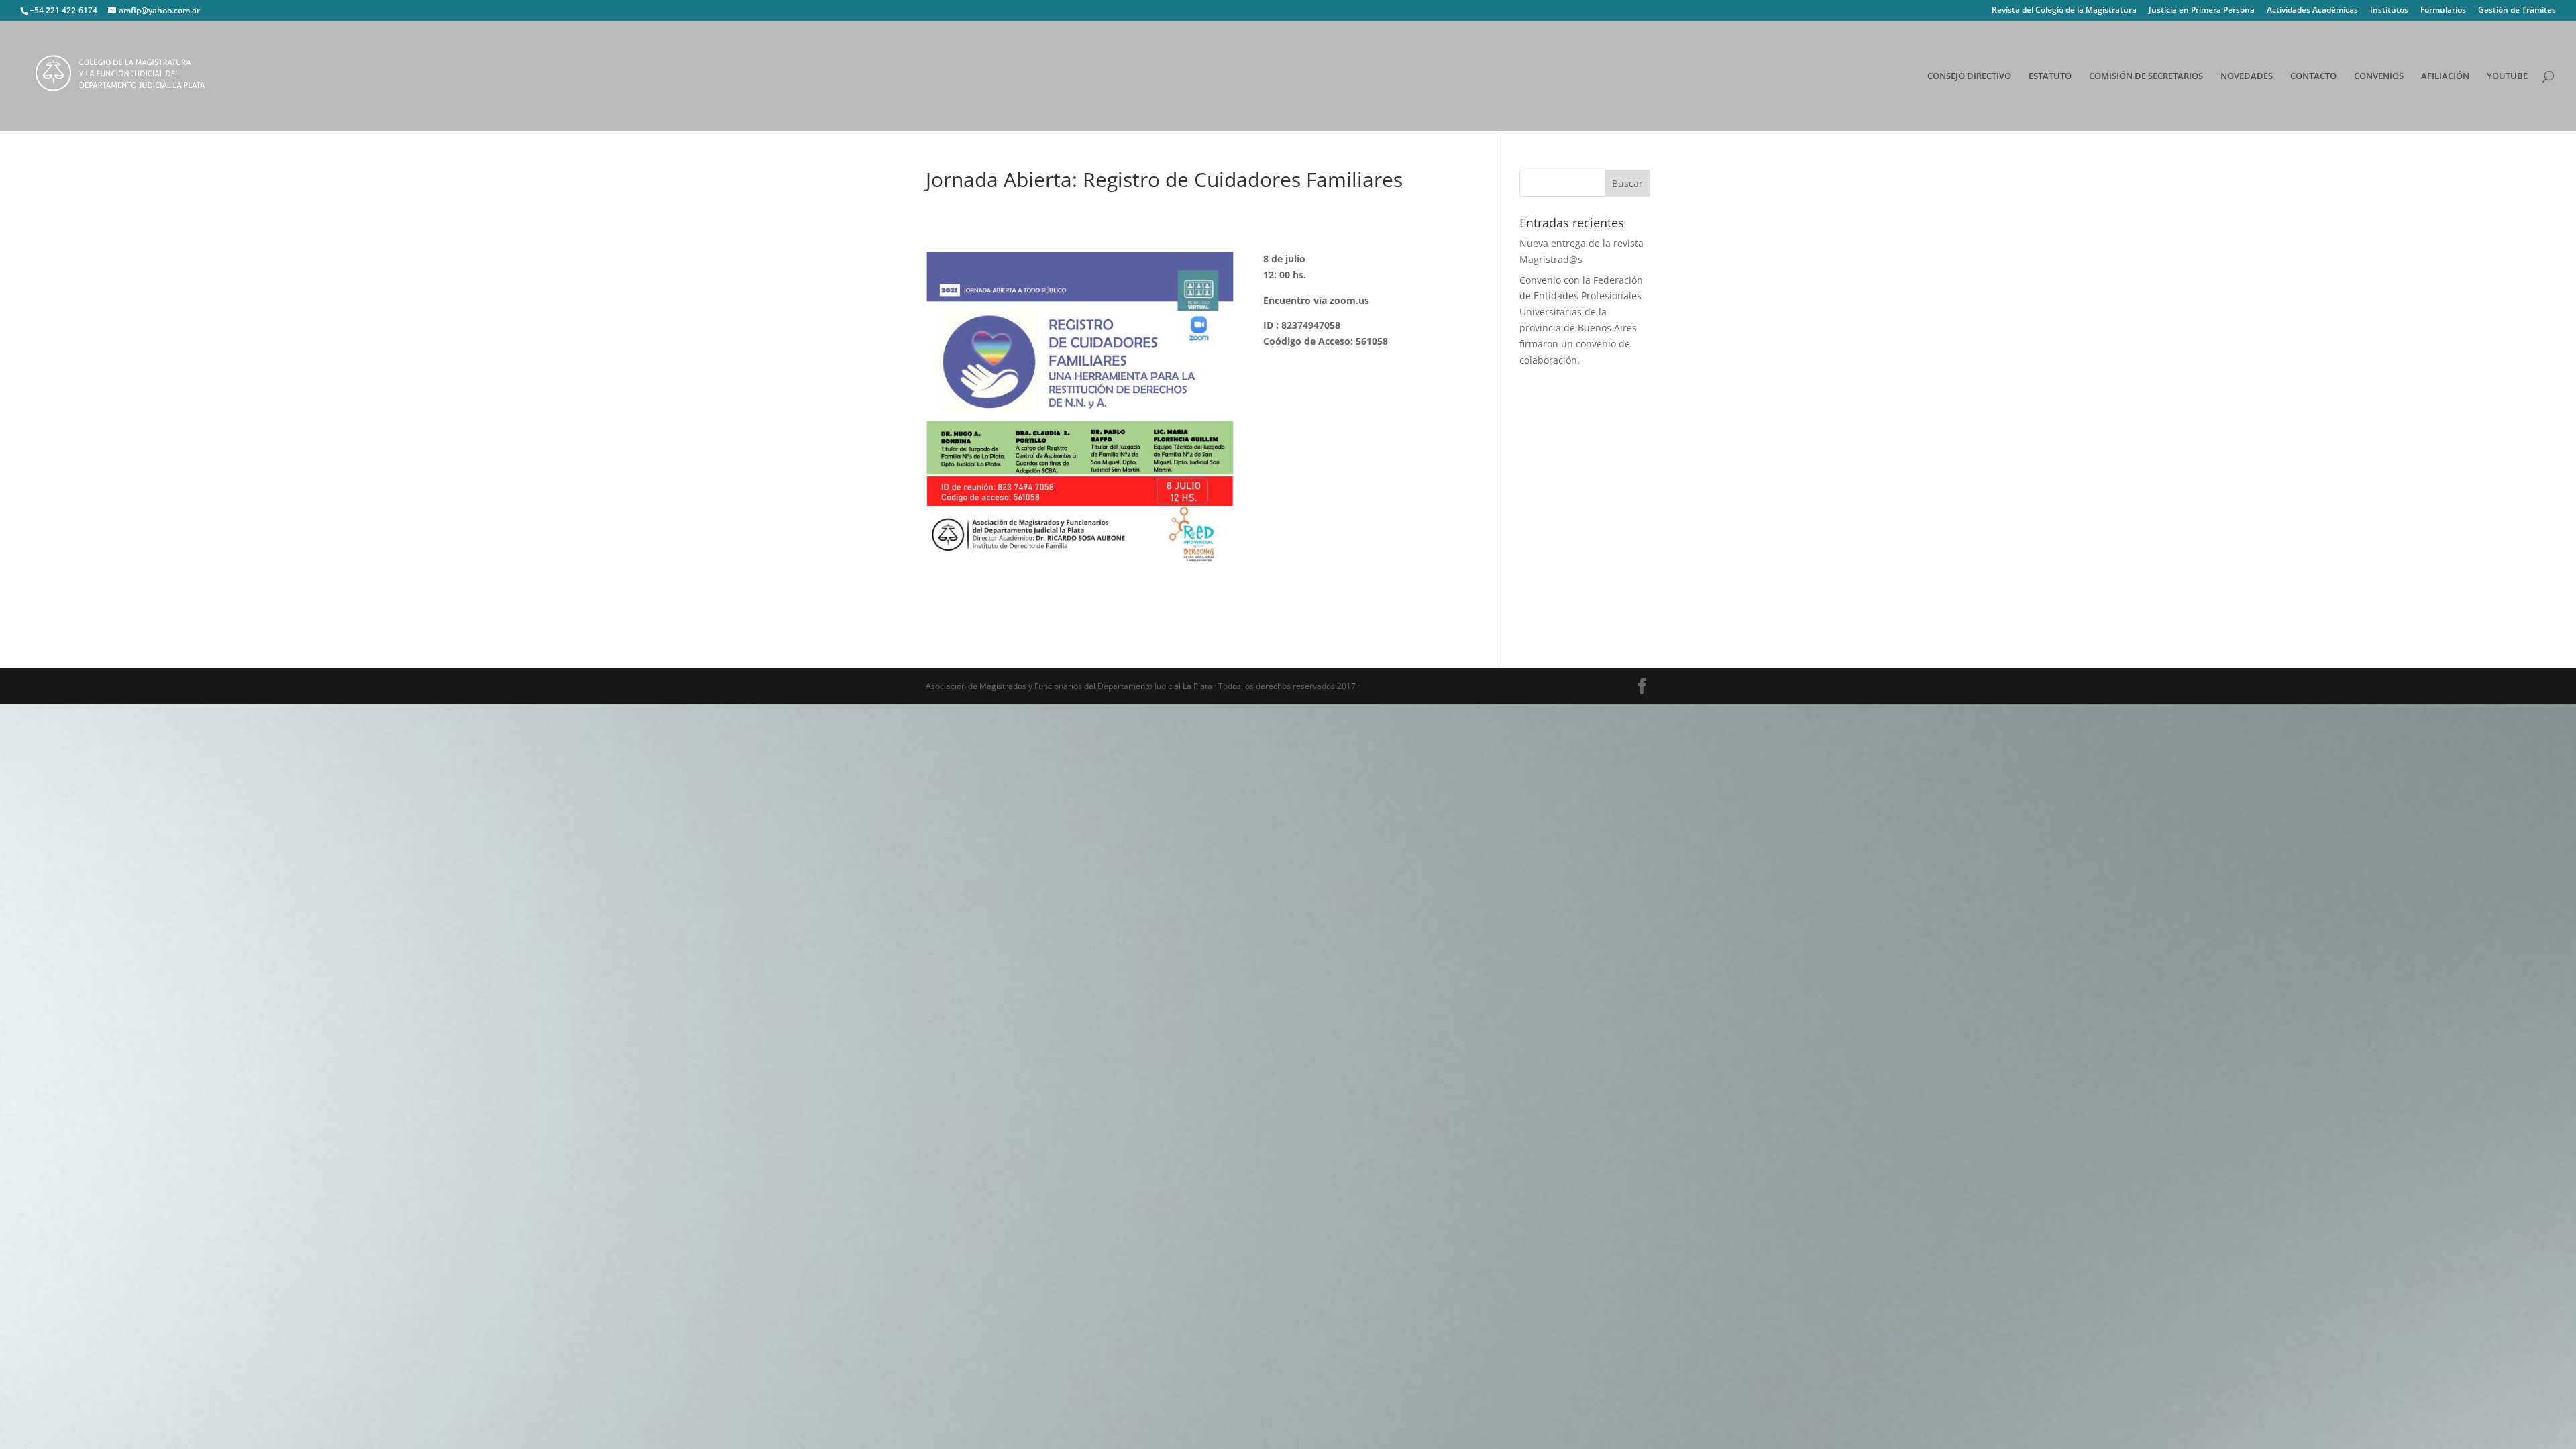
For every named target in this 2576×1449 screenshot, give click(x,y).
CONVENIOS (2379, 76)
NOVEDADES (2247, 76)
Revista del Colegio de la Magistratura (2064, 11)
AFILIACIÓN (2445, 76)
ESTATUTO (2050, 76)
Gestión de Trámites (2517, 11)
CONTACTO (2313, 76)
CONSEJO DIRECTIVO (1969, 76)
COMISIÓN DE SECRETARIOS (2146, 76)
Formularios (2443, 11)
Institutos (2389, 11)
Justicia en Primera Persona (2202, 11)
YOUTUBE (2507, 76)
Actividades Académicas (2312, 11)
